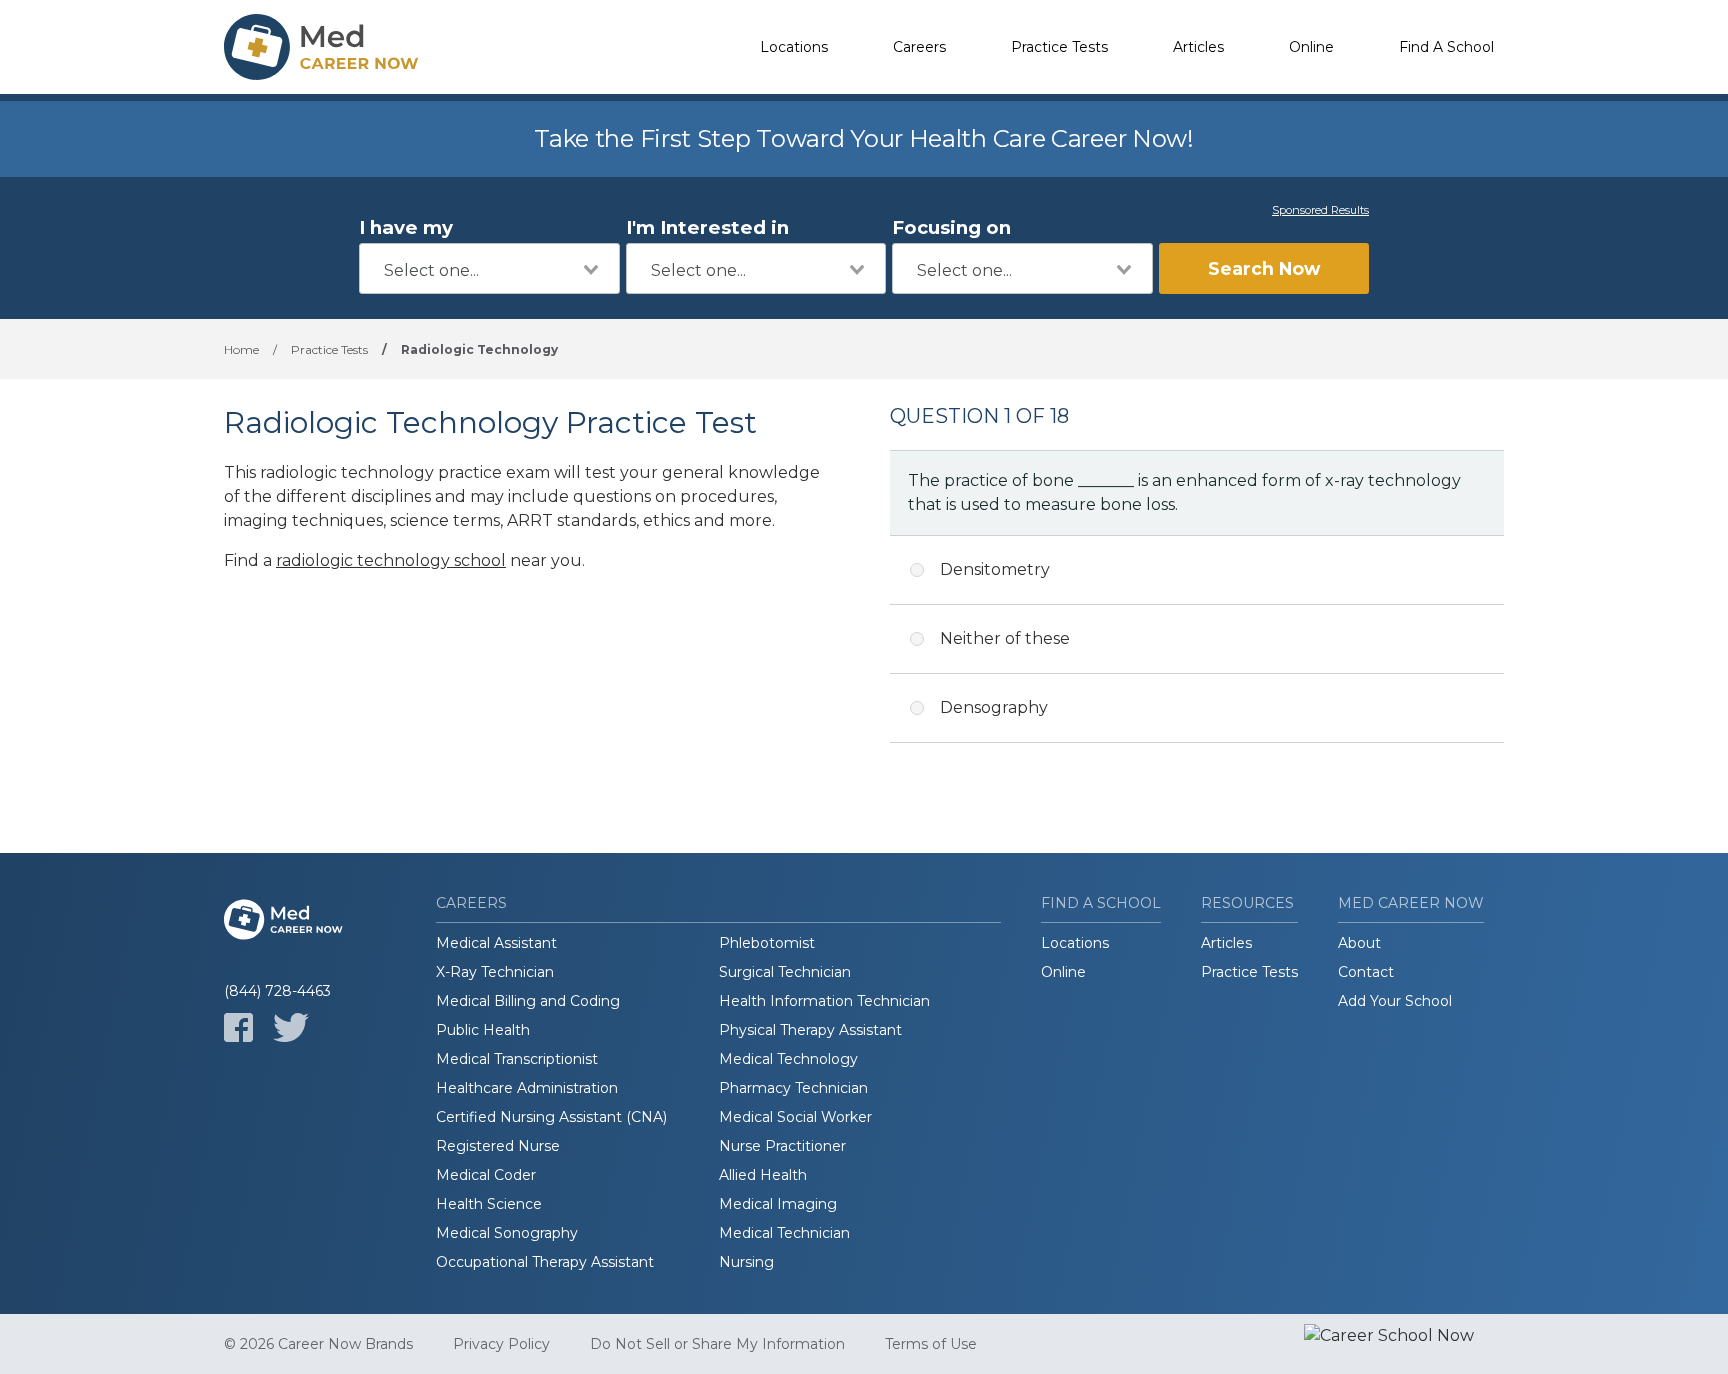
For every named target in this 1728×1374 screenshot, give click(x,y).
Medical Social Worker (795, 1117)
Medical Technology (788, 1059)
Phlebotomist (767, 943)
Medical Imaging (778, 1204)
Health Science (489, 1204)
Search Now (1264, 268)
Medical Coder (486, 1175)
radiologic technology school (391, 560)
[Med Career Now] (324, 47)
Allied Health (763, 1175)
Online (1311, 47)
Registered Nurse (498, 1146)
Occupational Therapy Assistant (545, 1262)
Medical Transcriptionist (517, 1059)
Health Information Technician (824, 1001)
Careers (919, 47)
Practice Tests (1059, 47)
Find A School (1446, 47)
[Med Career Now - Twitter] (291, 1027)
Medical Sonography (507, 1233)
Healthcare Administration (527, 1088)
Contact (1366, 972)
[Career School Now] (1404, 1344)
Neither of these (1005, 638)
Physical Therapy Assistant (810, 1030)
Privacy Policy (501, 1344)
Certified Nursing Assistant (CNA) (551, 1117)
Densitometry (995, 569)
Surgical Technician (785, 972)
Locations (794, 47)
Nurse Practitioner (782, 1146)
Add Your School (1395, 1001)
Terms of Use (931, 1344)
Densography (994, 707)
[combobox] (489, 268)
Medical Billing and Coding (528, 1001)
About (1359, 943)
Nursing (746, 1262)
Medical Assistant (496, 943)
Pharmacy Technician (793, 1088)
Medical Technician (784, 1233)
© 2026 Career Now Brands (318, 1344)
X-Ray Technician (495, 972)
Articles (1198, 47)
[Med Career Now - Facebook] (238, 1027)
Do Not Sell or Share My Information (717, 1344)
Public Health (483, 1030)
